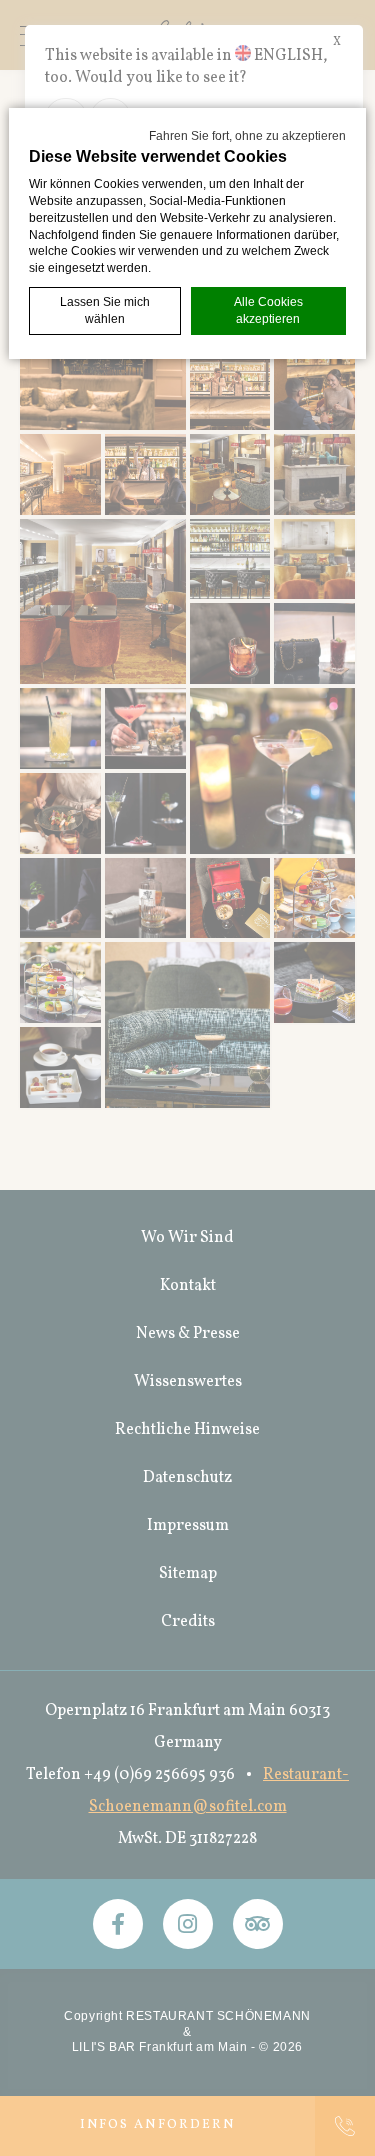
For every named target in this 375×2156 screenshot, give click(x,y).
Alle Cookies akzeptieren (268, 310)
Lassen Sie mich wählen (105, 310)
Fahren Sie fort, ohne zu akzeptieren (247, 136)
